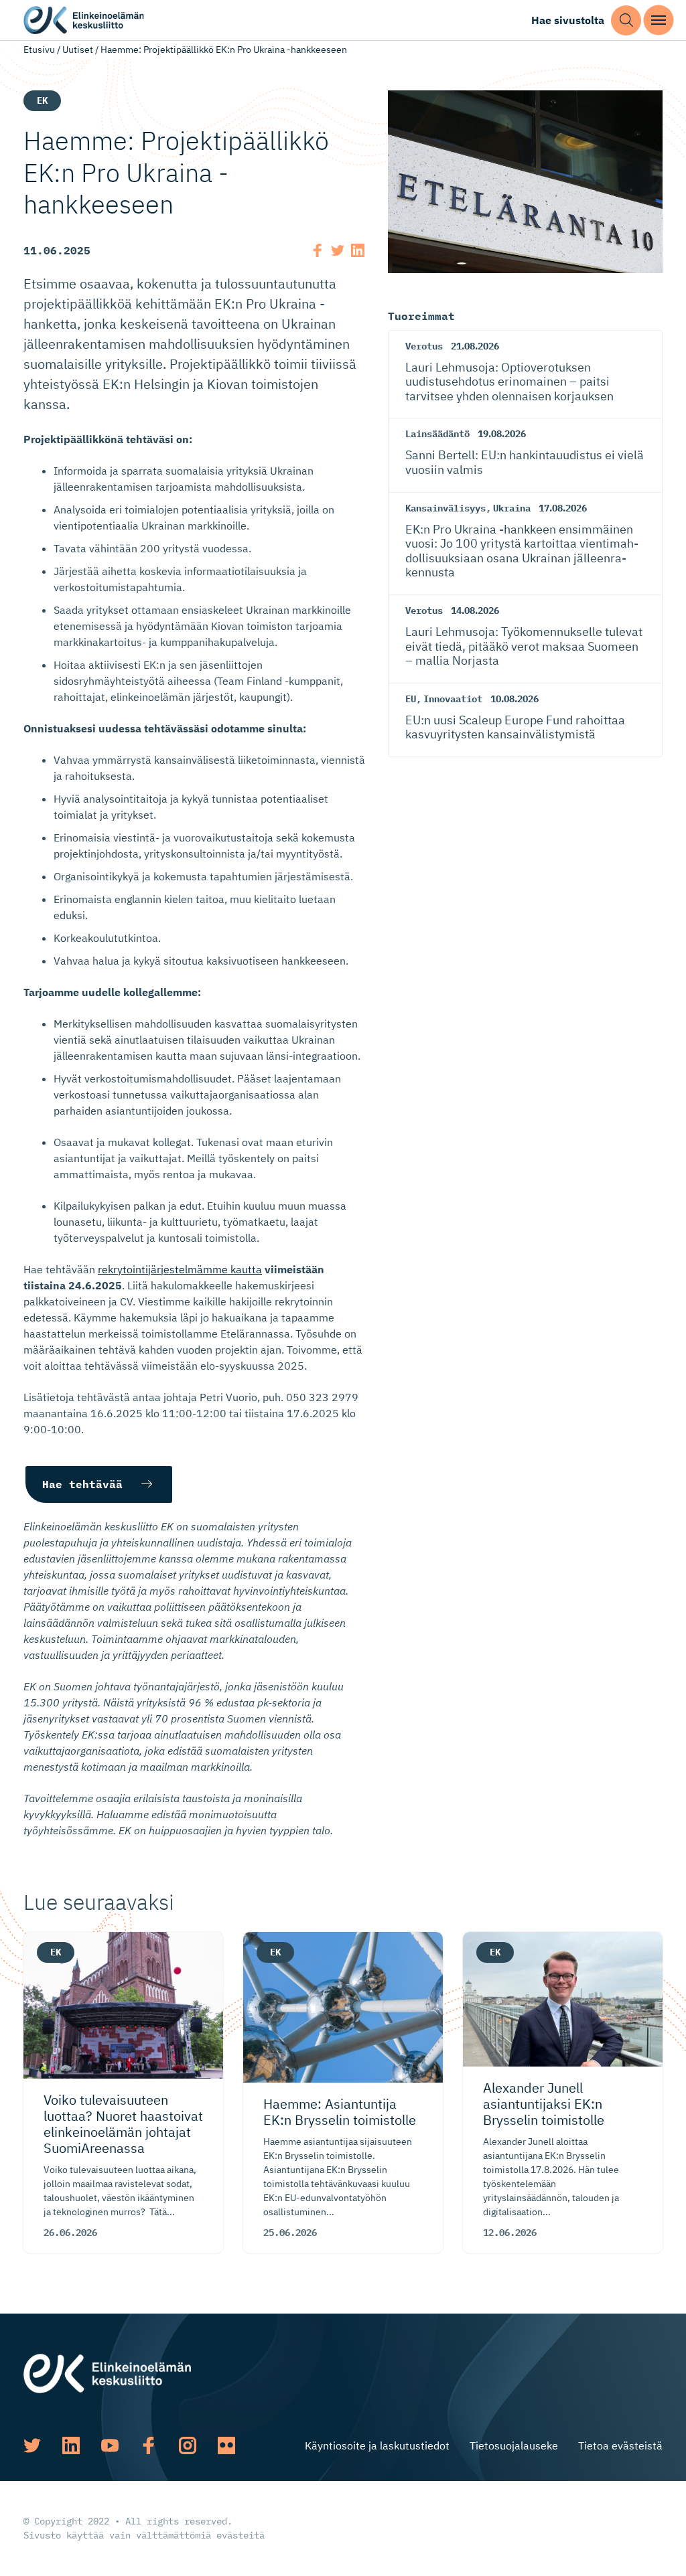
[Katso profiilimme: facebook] (149, 2445)
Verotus (424, 346)
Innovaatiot (453, 699)
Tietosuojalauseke (514, 2445)
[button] (626, 20)
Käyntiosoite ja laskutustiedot (377, 2445)
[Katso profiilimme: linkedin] (71, 2445)
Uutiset (78, 50)
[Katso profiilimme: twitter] (32, 2445)
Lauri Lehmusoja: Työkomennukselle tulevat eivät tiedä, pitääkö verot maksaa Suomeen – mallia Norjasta (524, 646)
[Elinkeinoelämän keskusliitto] (107, 2372)
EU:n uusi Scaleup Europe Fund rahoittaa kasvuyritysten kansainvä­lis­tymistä (515, 727)
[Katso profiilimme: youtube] (110, 2445)
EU (411, 699)
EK (42, 100)
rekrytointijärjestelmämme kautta (180, 1269)
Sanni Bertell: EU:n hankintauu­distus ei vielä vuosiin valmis (525, 462)
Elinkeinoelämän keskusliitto (84, 20)
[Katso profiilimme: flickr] (226, 2445)
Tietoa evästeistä (620, 2445)
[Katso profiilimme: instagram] (188, 2445)
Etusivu (39, 50)
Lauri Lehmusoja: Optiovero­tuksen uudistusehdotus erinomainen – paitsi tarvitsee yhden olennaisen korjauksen (509, 382)
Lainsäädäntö (437, 434)
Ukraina (512, 508)
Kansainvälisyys (445, 508)
